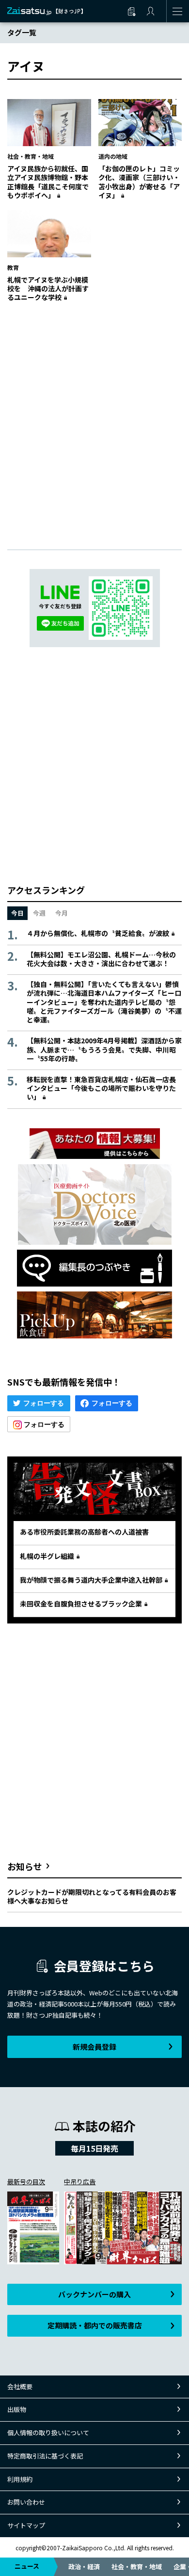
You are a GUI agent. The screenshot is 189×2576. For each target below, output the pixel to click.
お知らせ (25, 1866)
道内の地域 (113, 156)
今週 (39, 913)
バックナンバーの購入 (94, 2294)
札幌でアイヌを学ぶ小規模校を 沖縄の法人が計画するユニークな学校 (48, 288)
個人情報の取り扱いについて (48, 2433)
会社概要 (20, 2386)
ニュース (27, 2566)
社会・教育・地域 (137, 2567)
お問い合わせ (26, 2502)
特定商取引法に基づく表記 (45, 2456)
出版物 (17, 2409)
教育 (13, 267)
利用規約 (20, 2479)
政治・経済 (84, 2567)
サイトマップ (26, 2525)
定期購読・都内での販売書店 (95, 2325)
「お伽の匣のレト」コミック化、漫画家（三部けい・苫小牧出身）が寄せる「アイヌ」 (139, 182)
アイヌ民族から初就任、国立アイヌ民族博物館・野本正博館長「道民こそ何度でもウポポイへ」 (48, 182)
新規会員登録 (94, 2047)
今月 (62, 913)
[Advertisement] (94, 416)
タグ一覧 (22, 32)
